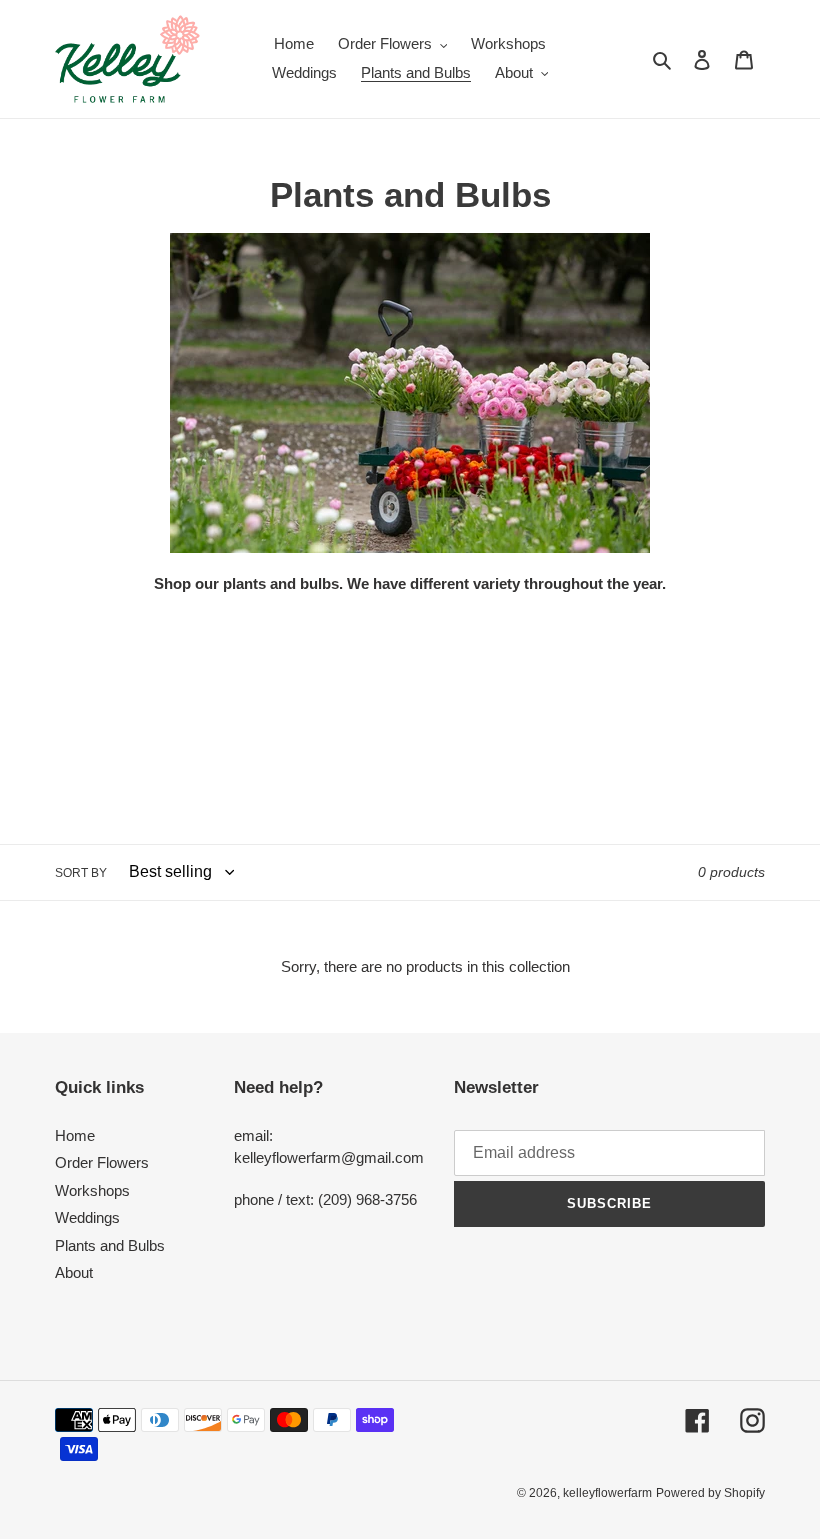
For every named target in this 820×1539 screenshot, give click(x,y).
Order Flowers (102, 1162)
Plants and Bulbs (110, 1245)
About (74, 1272)
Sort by (81, 873)
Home (75, 1135)
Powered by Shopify (710, 1493)
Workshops (92, 1190)
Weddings (87, 1217)
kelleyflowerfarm (607, 1493)
